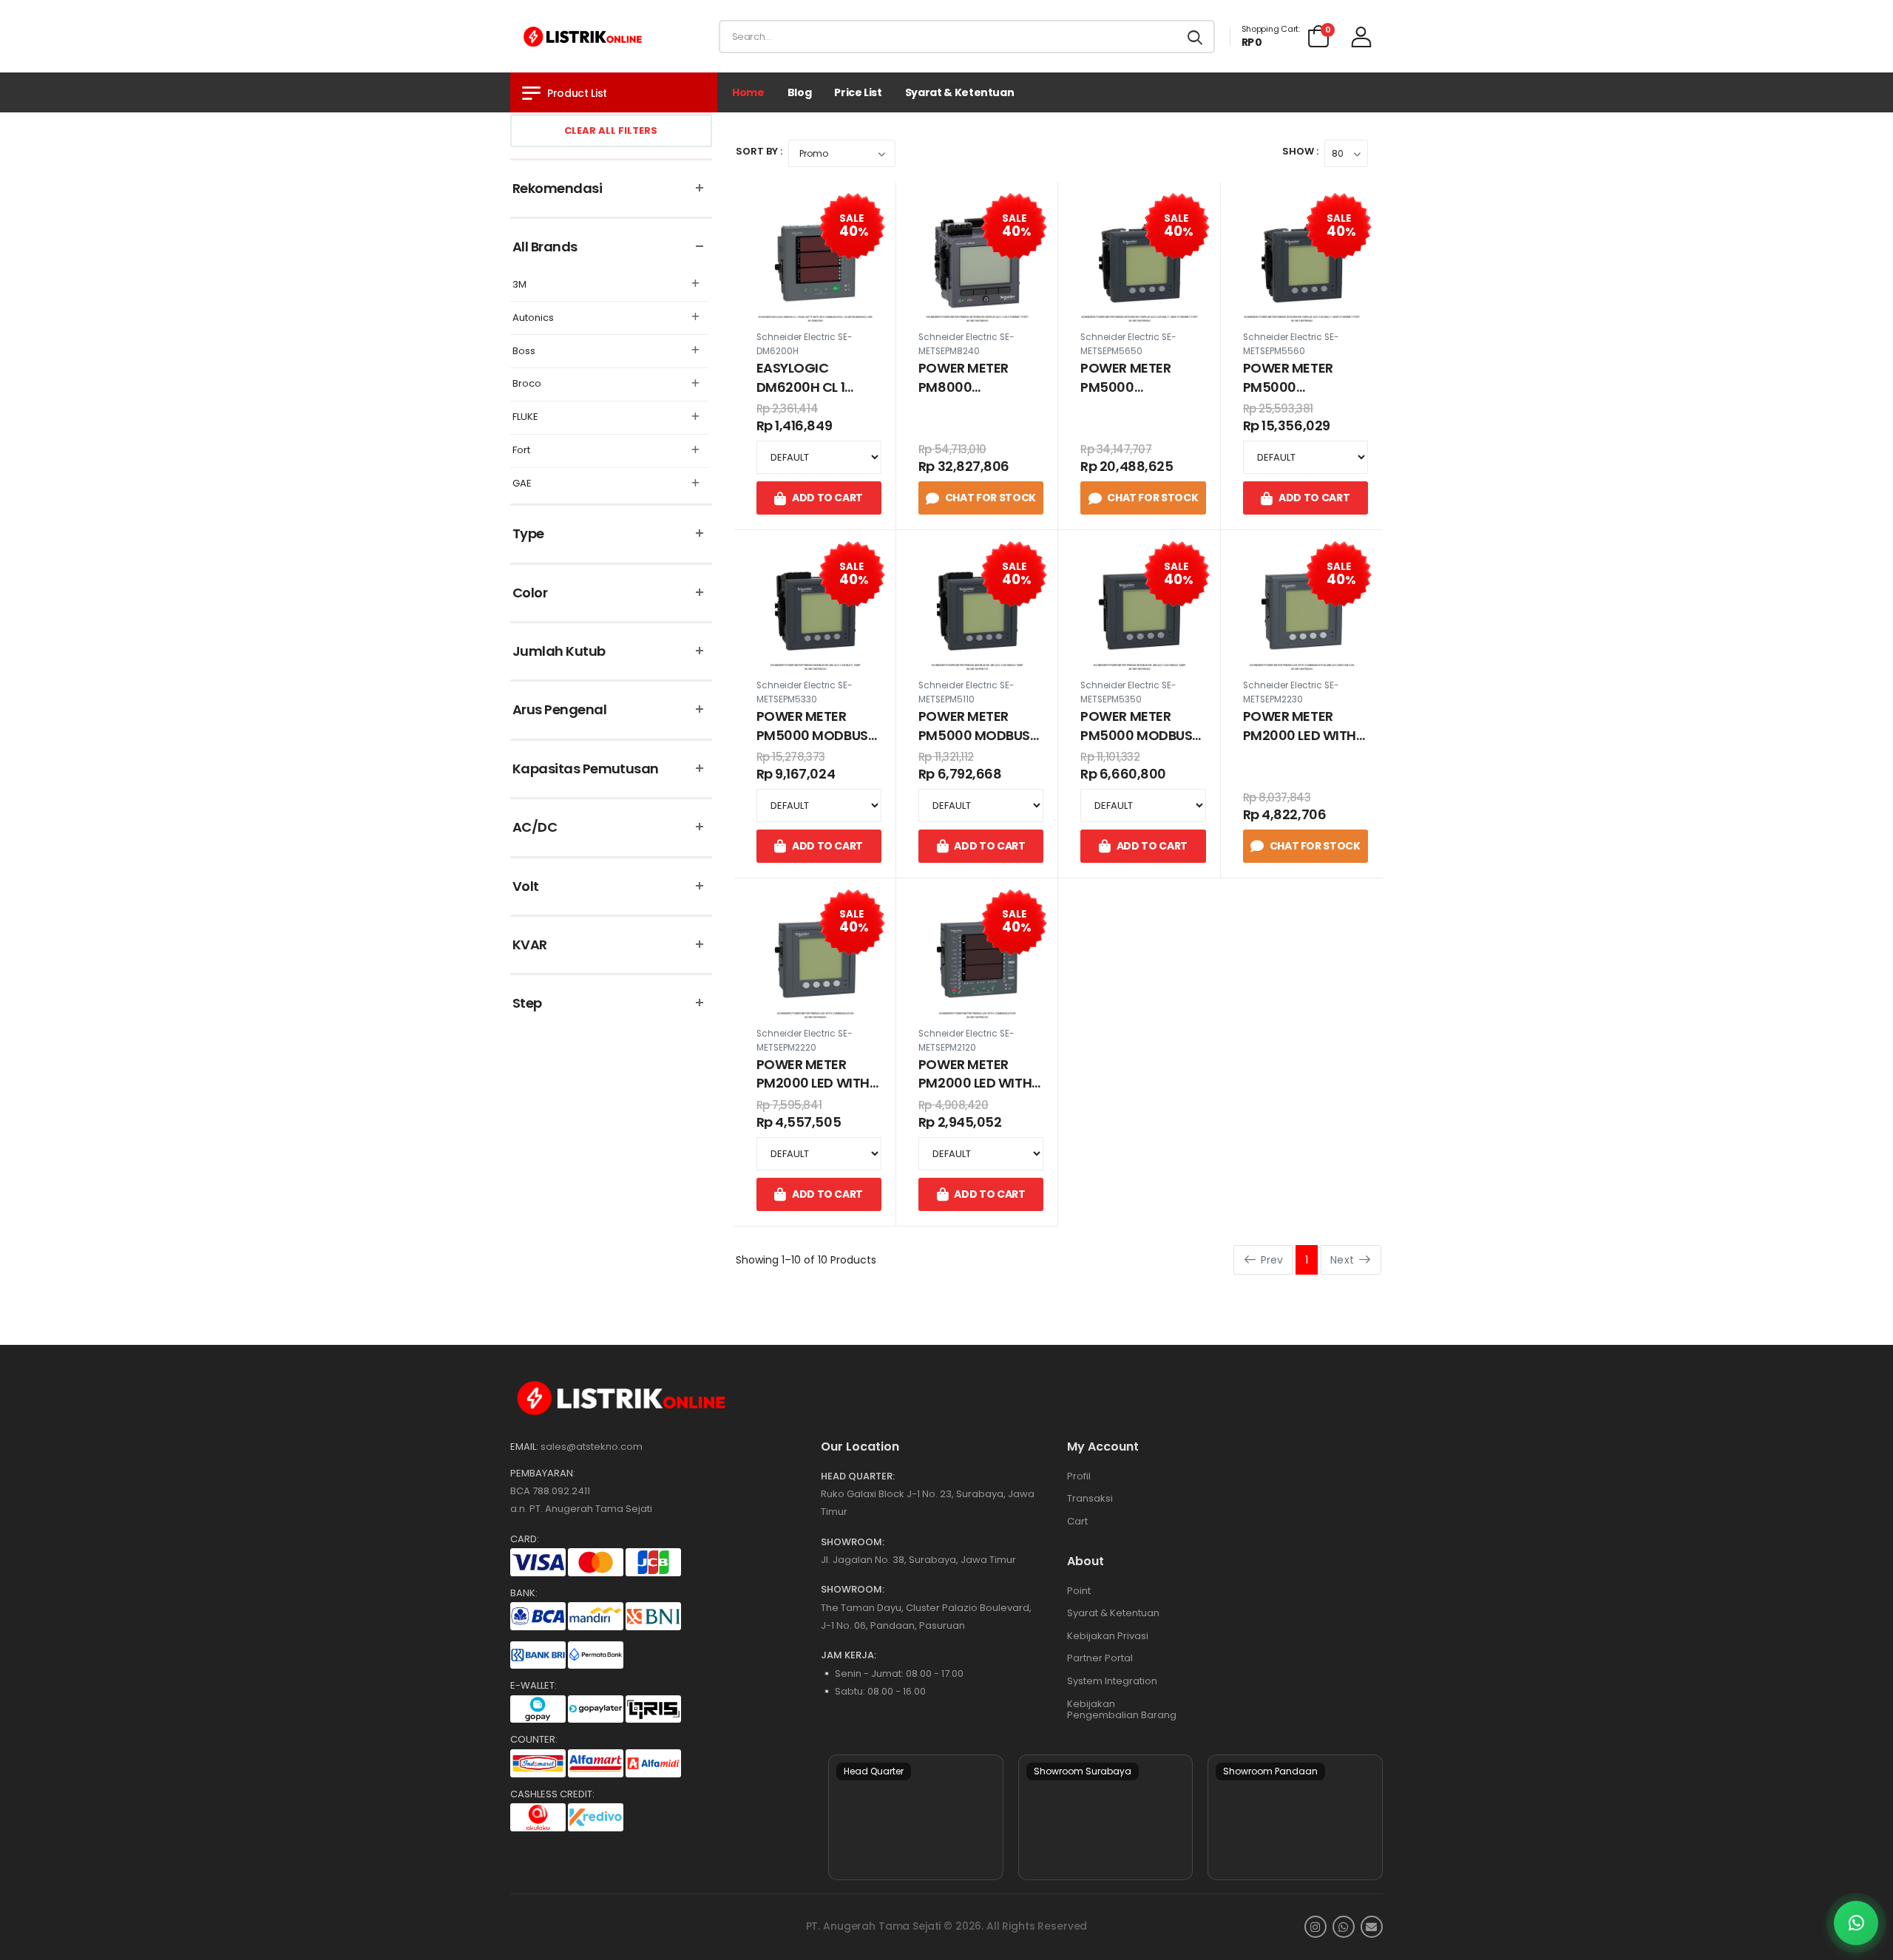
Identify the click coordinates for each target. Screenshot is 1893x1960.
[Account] (1361, 37)
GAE (522, 484)
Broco (527, 384)
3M (519, 285)
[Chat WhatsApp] (1856, 1923)
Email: (524, 1447)
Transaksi (1090, 1498)
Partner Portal (1100, 1658)
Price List (858, 92)
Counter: (534, 1740)
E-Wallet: (534, 1686)
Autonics (533, 318)
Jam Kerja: (849, 1655)
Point (1079, 1591)
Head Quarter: (858, 1476)
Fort (521, 451)
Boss (524, 352)
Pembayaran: (543, 1474)
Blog (800, 92)
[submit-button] (1195, 37)
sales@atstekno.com (592, 1447)
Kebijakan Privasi (1108, 1636)
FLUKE (525, 417)
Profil (1079, 1476)
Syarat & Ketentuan (960, 92)
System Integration (1112, 1681)
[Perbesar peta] (916, 1817)
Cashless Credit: (552, 1794)
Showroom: (853, 1542)
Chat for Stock (990, 498)
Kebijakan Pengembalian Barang (1122, 1710)
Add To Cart (827, 498)
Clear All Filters (611, 130)
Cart (1077, 1521)
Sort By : (759, 151)
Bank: (524, 1593)
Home (748, 92)
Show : (1300, 151)
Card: (525, 1539)
